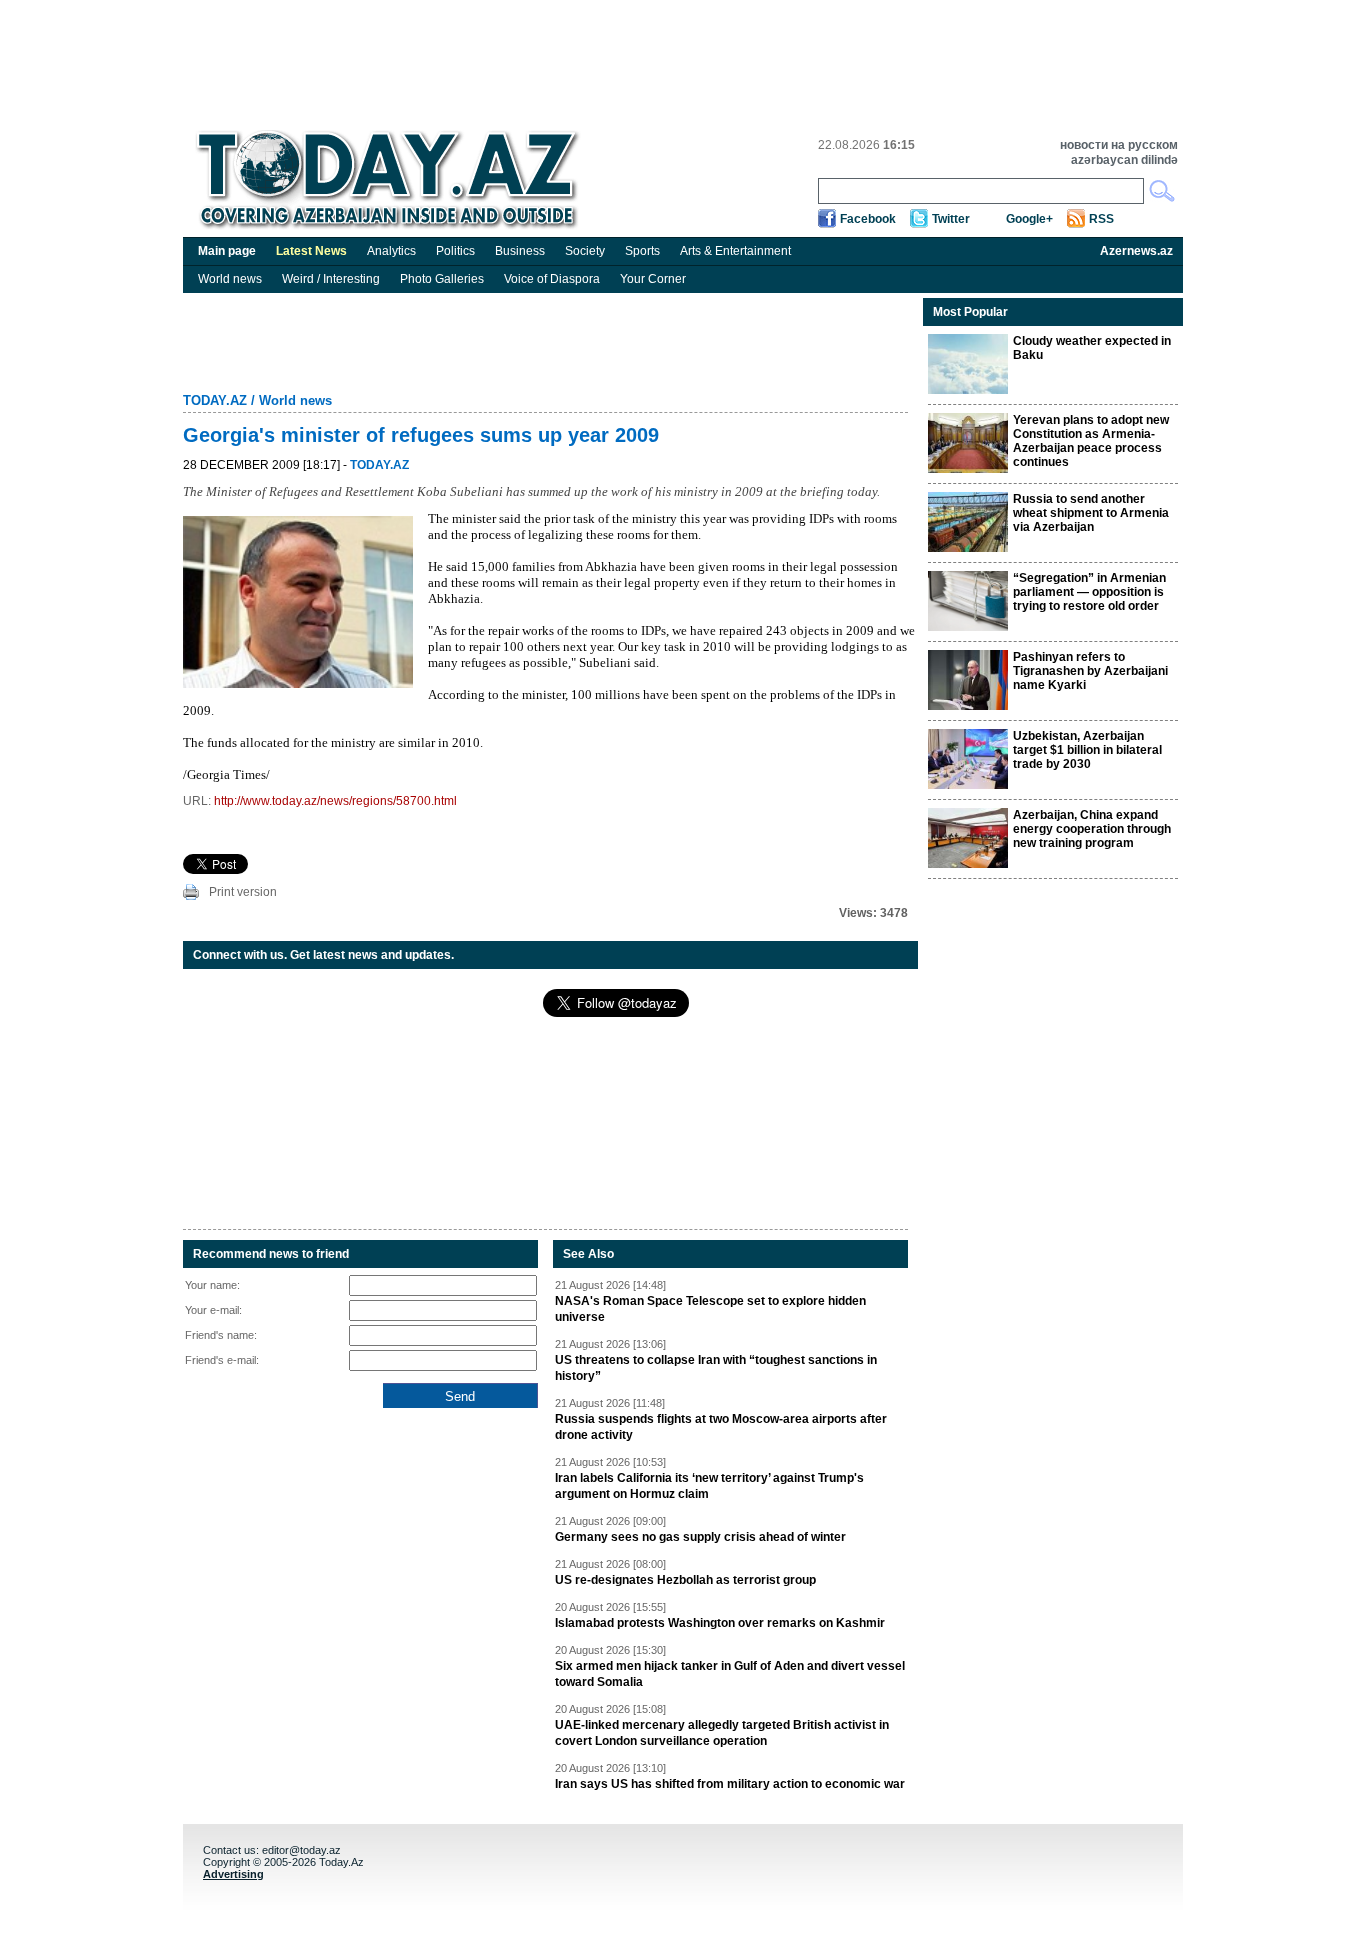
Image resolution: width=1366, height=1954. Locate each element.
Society (585, 251)
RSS (1101, 219)
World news (230, 279)
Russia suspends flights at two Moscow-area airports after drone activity (721, 1427)
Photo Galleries (442, 279)
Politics (455, 251)
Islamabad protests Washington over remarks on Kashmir (720, 1623)
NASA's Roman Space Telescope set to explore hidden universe (710, 1309)
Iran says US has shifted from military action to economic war (730, 1784)
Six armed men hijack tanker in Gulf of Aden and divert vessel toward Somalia (730, 1674)
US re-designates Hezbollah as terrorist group (685, 1580)
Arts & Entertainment (735, 251)
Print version (243, 892)
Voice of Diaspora (552, 279)
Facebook (868, 219)
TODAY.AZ (215, 400)
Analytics (391, 251)
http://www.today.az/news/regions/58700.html (335, 801)
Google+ (1029, 219)
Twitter (951, 219)
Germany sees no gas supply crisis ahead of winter (700, 1537)
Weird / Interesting (331, 279)
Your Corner (653, 279)
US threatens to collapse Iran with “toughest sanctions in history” (716, 1368)
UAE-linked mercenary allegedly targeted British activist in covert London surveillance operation (722, 1733)
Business (520, 251)
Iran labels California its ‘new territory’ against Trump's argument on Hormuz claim (709, 1486)
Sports (642, 251)
